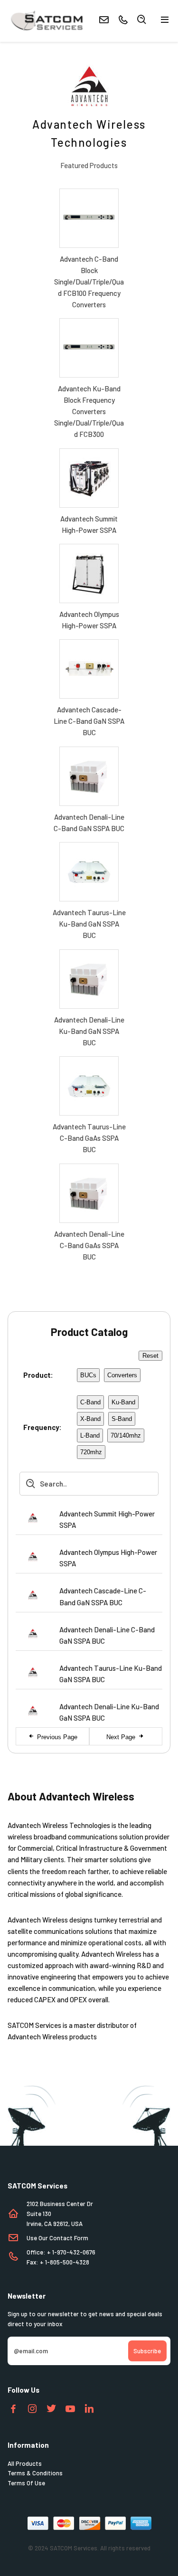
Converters (122, 1375)
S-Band (122, 1419)
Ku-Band (123, 1402)
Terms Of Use (26, 2483)
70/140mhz (126, 1435)
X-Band (90, 1419)
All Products (25, 2463)
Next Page (122, 1737)
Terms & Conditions (35, 2473)
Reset (150, 1356)
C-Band (90, 1402)
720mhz (91, 1452)
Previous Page (56, 1737)
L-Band (90, 1435)
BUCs (88, 1375)
